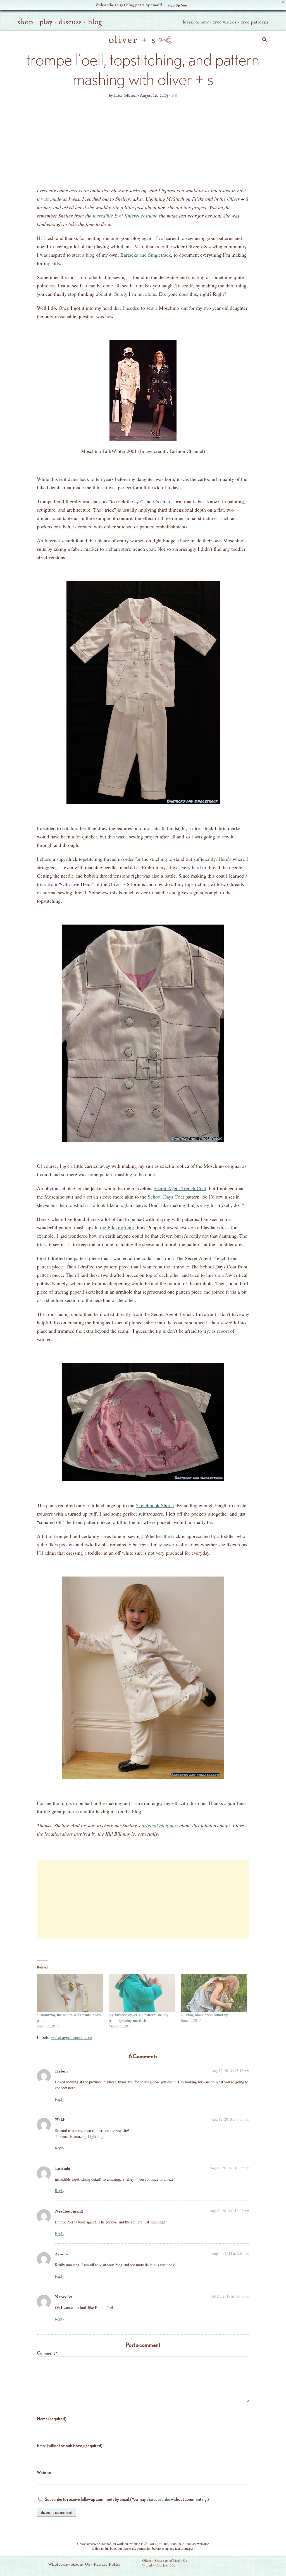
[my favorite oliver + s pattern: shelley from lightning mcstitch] (142, 1993)
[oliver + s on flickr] (227, 2564)
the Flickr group (116, 1227)
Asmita (61, 2254)
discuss (70, 22)
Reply (60, 2099)
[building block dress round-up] (214, 1993)
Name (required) (52, 2419)
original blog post (160, 1825)
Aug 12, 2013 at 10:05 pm (229, 2168)
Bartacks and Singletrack (146, 255)
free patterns (255, 22)
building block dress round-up (204, 2015)
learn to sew (196, 22)
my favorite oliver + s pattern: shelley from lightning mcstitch (139, 2018)
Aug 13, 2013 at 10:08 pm (229, 2211)
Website (44, 2472)
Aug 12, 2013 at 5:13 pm (230, 2071)
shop (25, 22)
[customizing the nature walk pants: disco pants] (70, 1993)
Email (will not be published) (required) (70, 2446)
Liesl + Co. (134, 2563)
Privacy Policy (107, 2564)
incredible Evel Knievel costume (125, 216)
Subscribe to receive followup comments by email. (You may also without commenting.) (127, 2499)
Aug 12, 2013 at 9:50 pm (230, 2119)
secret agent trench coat (71, 2037)
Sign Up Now (177, 5)
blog (95, 22)
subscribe (162, 2499)
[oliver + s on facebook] (237, 2564)
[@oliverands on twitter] (246, 2564)
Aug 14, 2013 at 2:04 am (230, 2253)
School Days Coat (166, 1197)
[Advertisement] (143, 144)
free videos (225, 22)
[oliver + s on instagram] (256, 2564)
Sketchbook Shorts (155, 1505)
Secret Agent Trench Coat (180, 1188)
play (46, 22)
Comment (47, 2353)
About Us (81, 2564)
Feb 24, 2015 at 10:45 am (230, 2296)
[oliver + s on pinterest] (218, 2564)
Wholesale (58, 2564)
